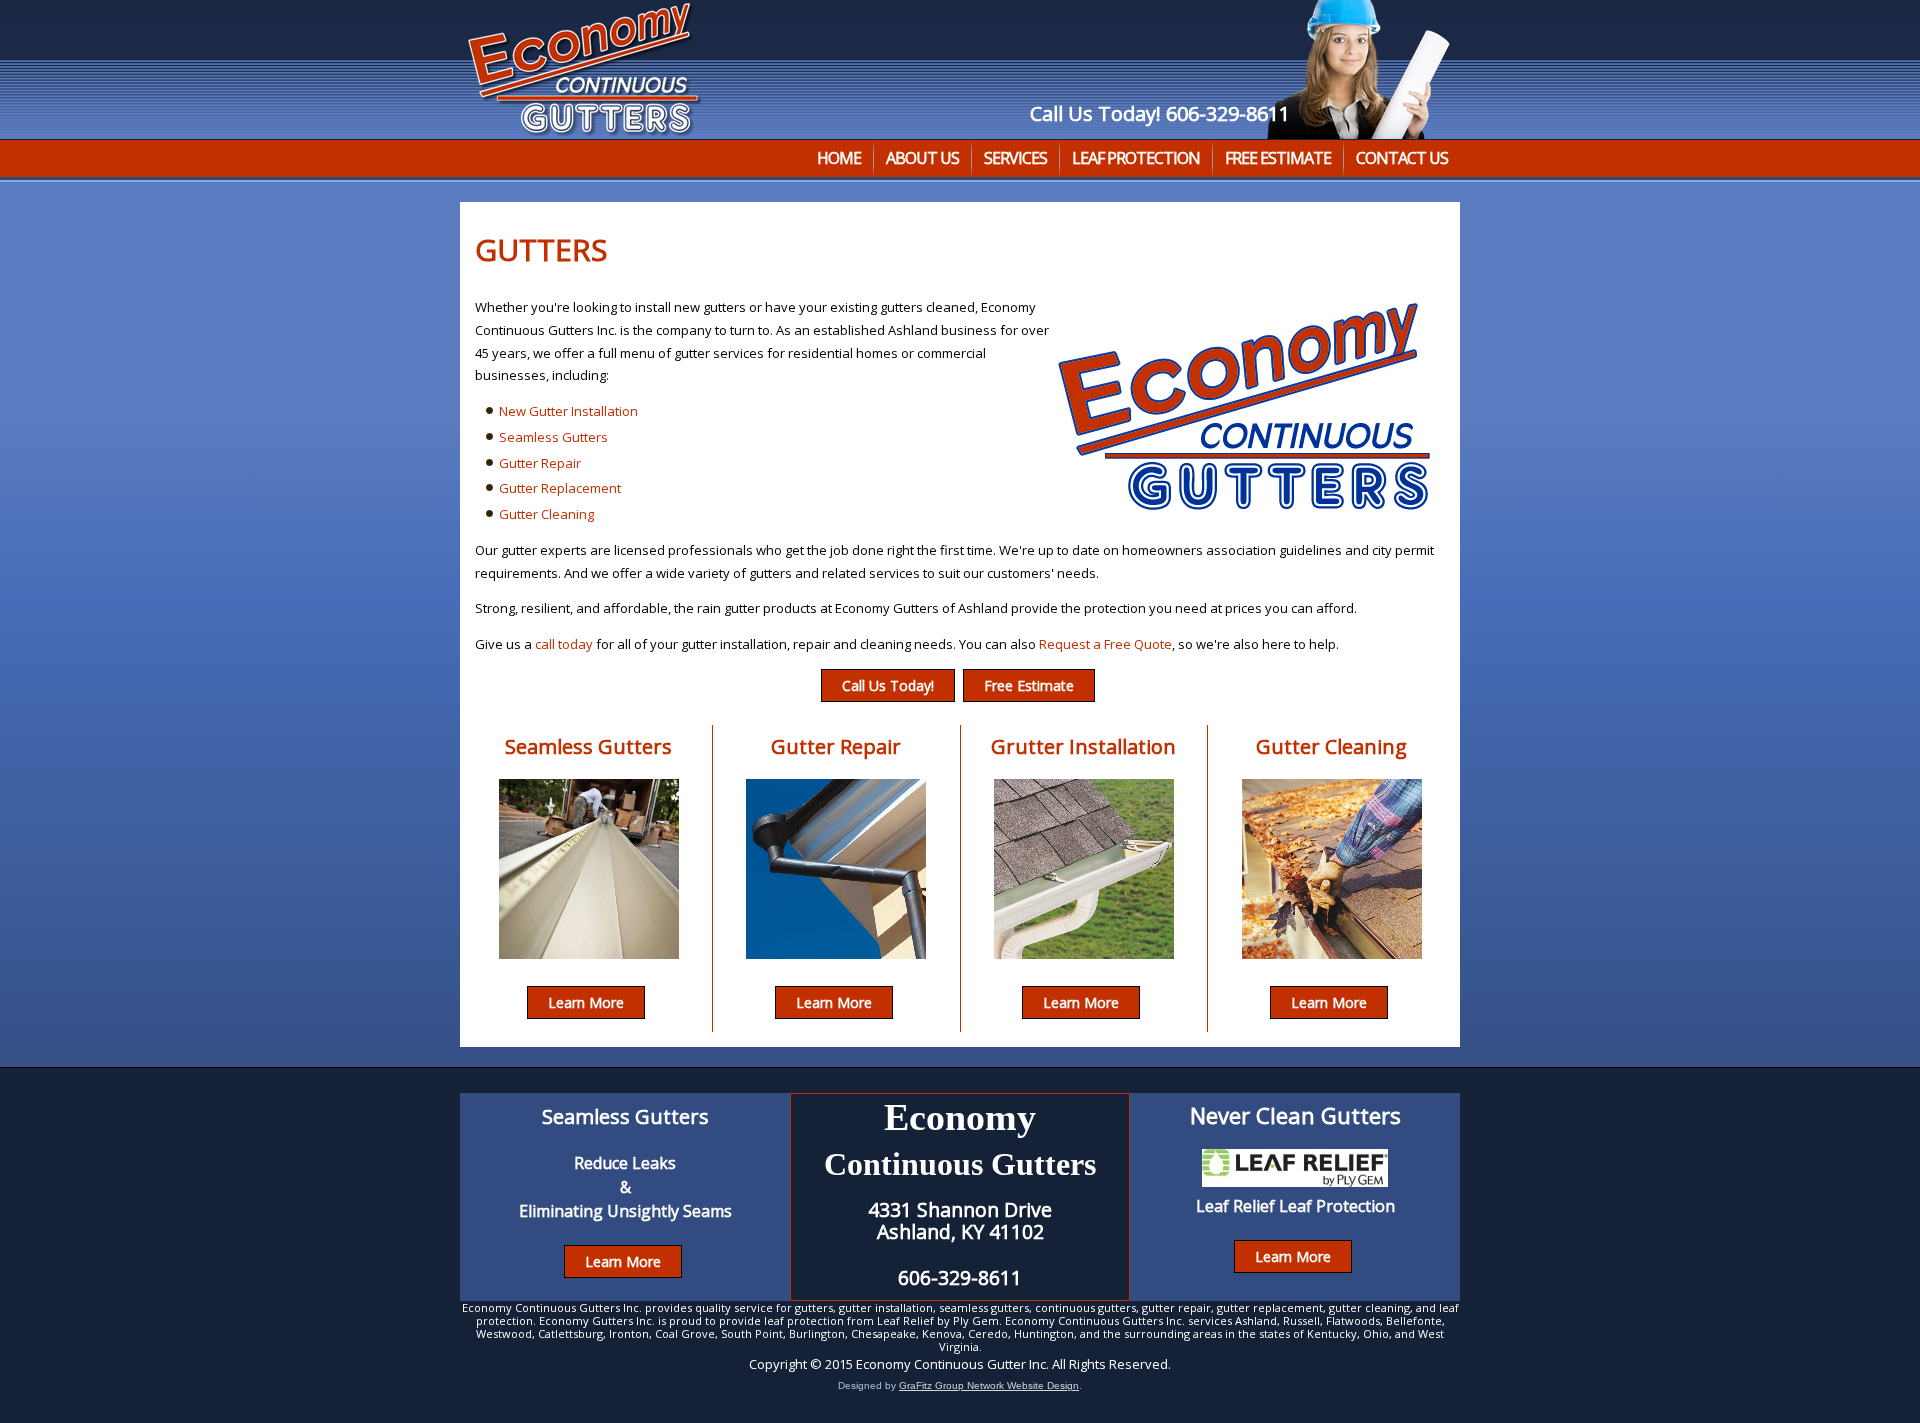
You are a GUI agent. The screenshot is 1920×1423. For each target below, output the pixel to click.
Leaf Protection (1136, 158)
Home (839, 158)
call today (564, 644)
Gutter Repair (540, 463)
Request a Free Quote (1105, 644)
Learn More (586, 1002)
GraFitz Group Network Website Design (989, 1385)
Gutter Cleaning (546, 514)
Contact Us (1402, 158)
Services (1015, 158)
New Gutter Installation (568, 411)
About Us (922, 158)
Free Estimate (1278, 158)
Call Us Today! (888, 685)
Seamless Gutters (553, 437)
